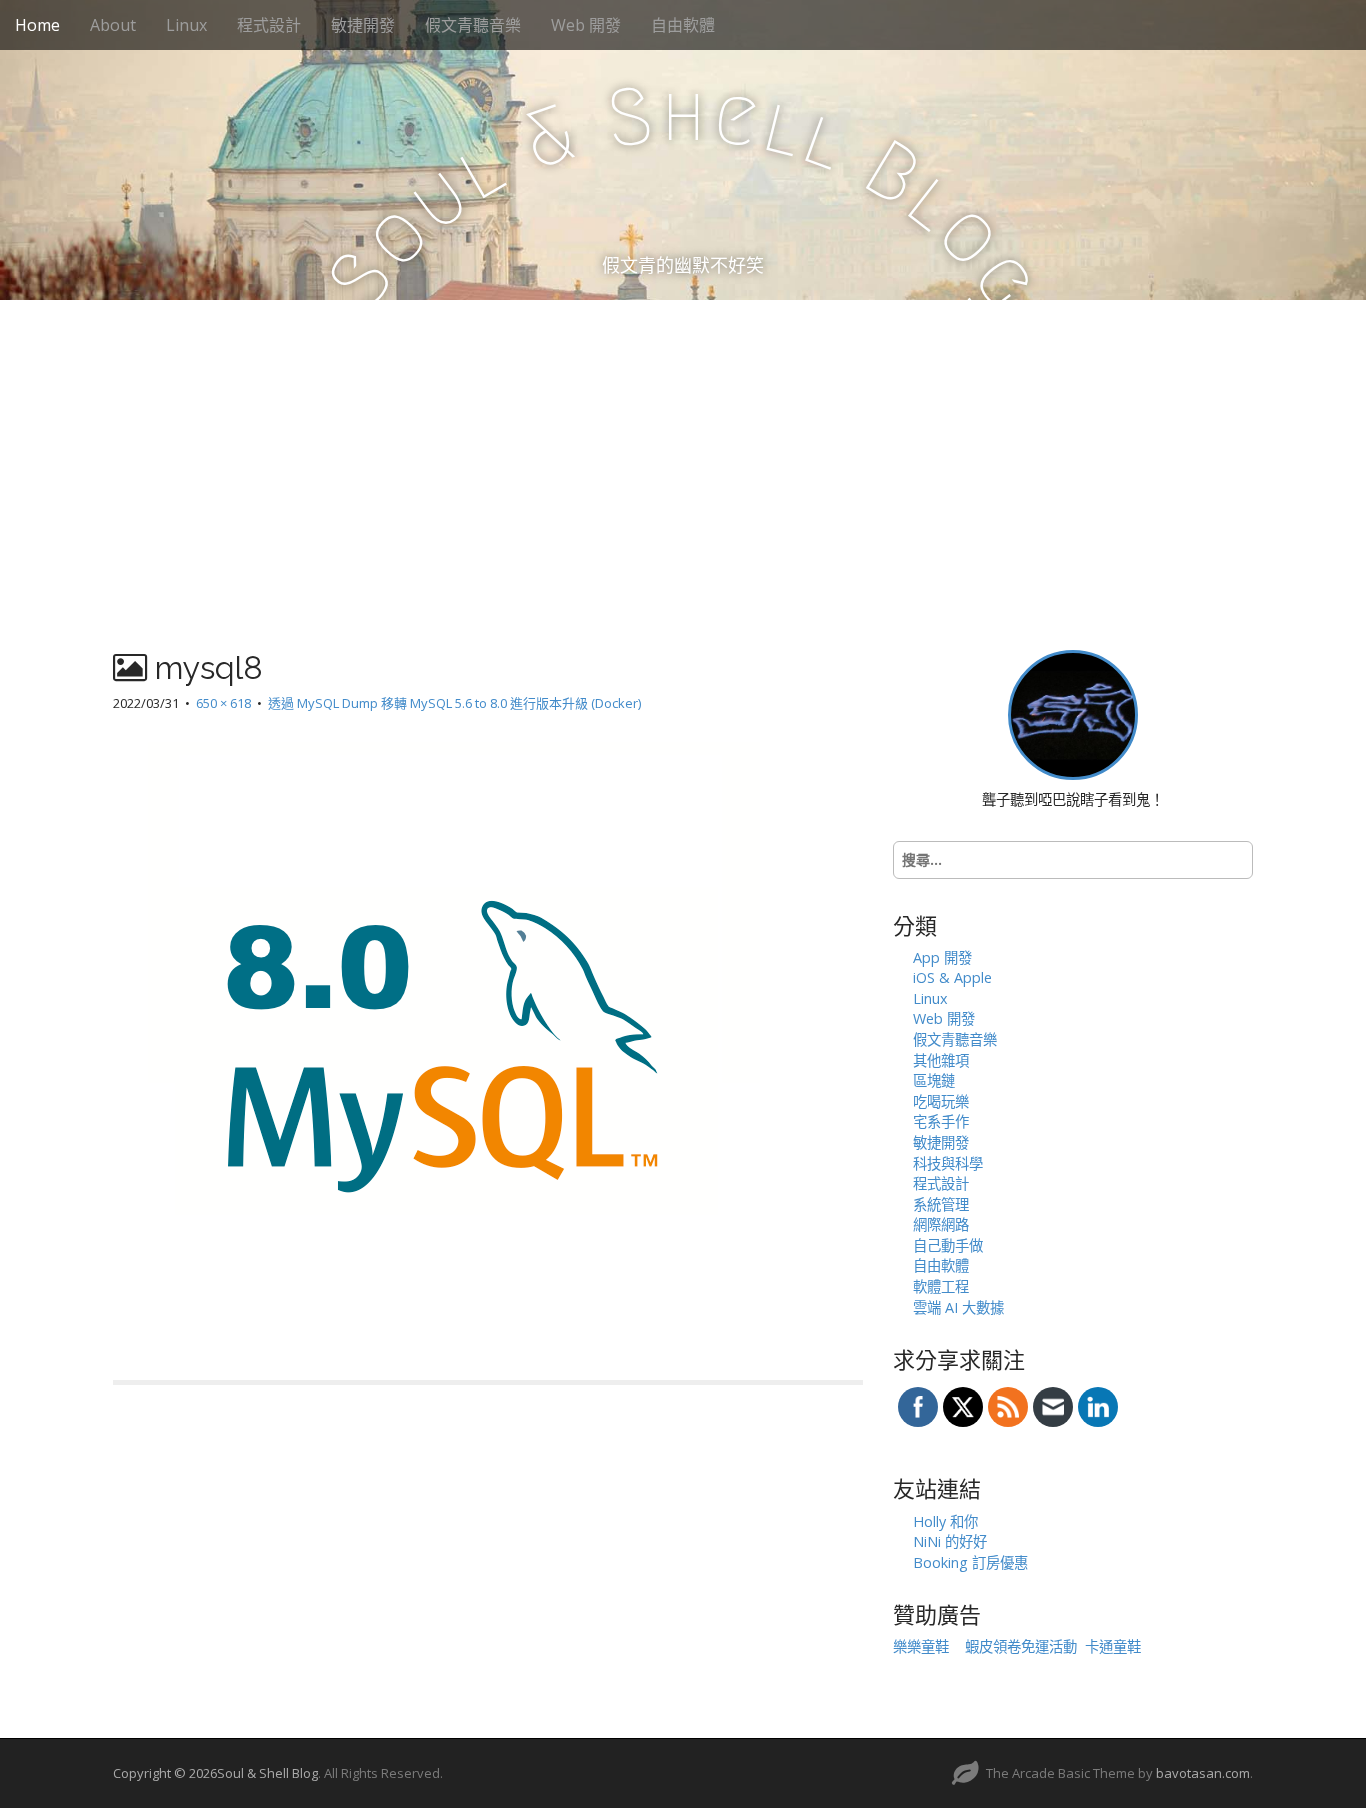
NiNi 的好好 (950, 1541)
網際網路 (941, 1224)
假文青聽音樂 (473, 25)
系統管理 (941, 1204)
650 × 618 (223, 703)
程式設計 (269, 25)
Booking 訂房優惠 (970, 1562)
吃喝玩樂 (941, 1101)
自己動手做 (948, 1245)
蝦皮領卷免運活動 (1021, 1646)
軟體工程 (941, 1286)
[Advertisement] (683, 450)
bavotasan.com (1203, 1773)
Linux (186, 25)
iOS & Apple (952, 977)
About (113, 25)
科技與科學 (948, 1163)
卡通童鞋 (1113, 1646)
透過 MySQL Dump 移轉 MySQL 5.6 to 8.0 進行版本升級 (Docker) (454, 703)
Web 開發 (586, 25)
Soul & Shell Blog (267, 1773)
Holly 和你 (945, 1521)
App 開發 (942, 957)
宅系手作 (941, 1121)
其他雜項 (941, 1060)
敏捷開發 (363, 25)
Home (37, 25)
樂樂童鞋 (921, 1646)
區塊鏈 (934, 1080)
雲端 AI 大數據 (958, 1307)
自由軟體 (683, 25)
